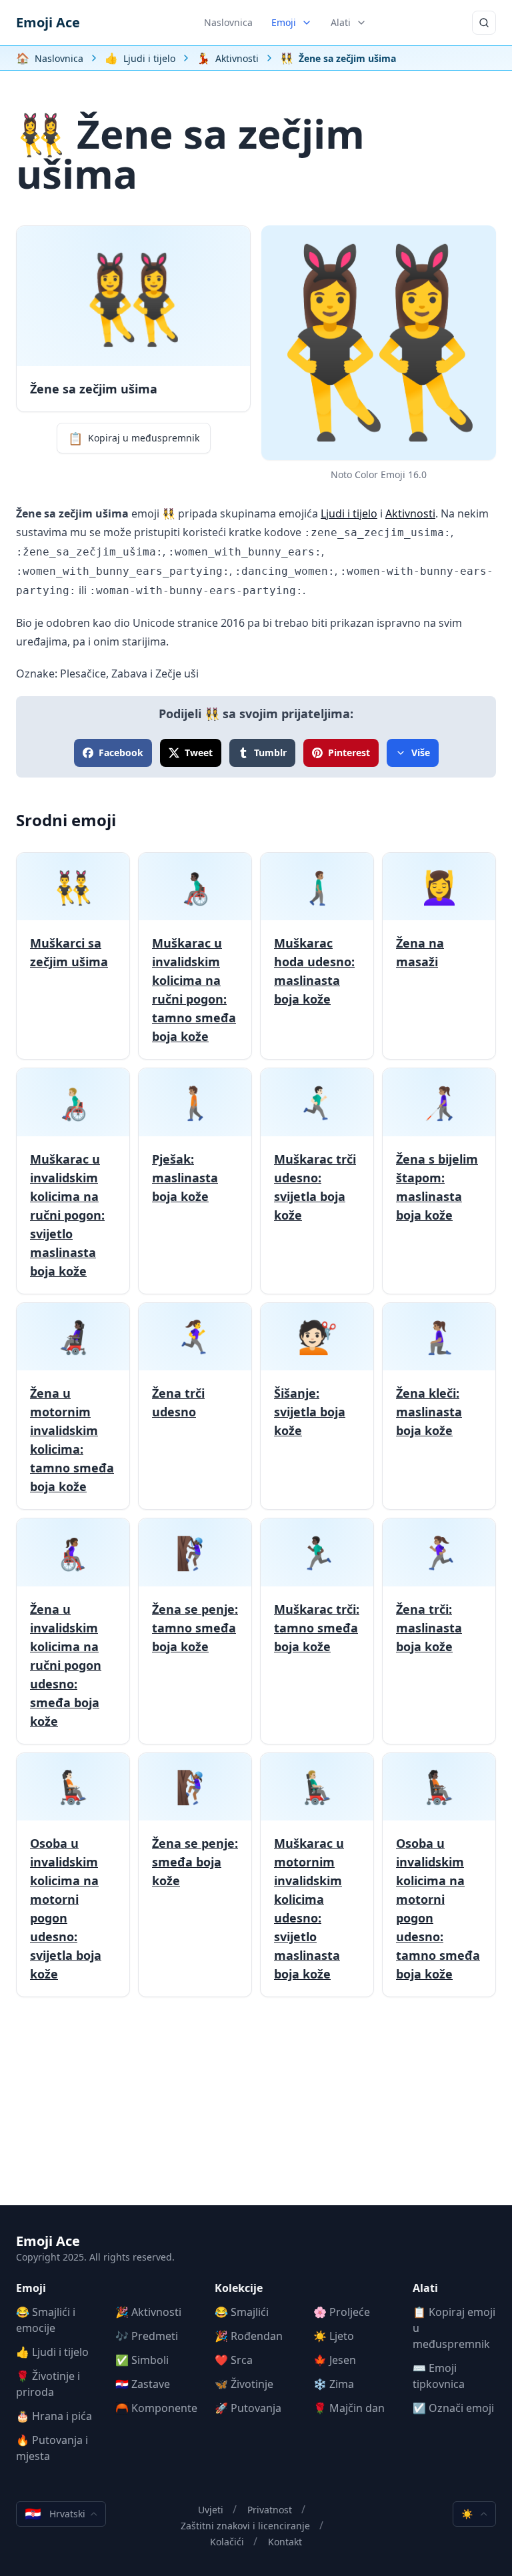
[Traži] (484, 23)
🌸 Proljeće (342, 2312)
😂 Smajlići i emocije (46, 2320)
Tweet (199, 753)
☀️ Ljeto (334, 2336)
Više (421, 753)
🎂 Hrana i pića (54, 2416)
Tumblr (270, 753)
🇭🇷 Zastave (143, 2384)
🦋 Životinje (244, 2384)
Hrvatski (55, 2514)
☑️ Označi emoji (453, 2408)
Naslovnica (228, 22)
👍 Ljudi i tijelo (52, 2352)
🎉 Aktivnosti (148, 2312)
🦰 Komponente (156, 2408)
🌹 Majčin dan (349, 2408)
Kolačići (227, 2542)
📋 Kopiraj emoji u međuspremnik (454, 2328)
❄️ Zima (334, 2384)
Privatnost (270, 2510)
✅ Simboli (142, 2360)
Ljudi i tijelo (349, 513)
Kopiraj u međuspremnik (134, 438)
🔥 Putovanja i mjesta (52, 2448)
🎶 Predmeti (147, 2336)
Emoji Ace (48, 22)
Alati (341, 22)
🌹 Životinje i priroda (48, 2384)
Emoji (284, 22)
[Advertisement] (256, 2112)
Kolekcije (239, 2288)
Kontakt (285, 2542)
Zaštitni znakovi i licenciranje (245, 2526)
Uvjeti (211, 2510)
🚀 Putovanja (248, 2408)
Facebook (121, 753)
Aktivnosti (410, 513)
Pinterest (349, 753)
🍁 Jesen (335, 2360)
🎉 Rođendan (249, 2336)
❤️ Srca (234, 2360)
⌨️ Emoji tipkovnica (439, 2376)
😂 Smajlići (242, 2312)
